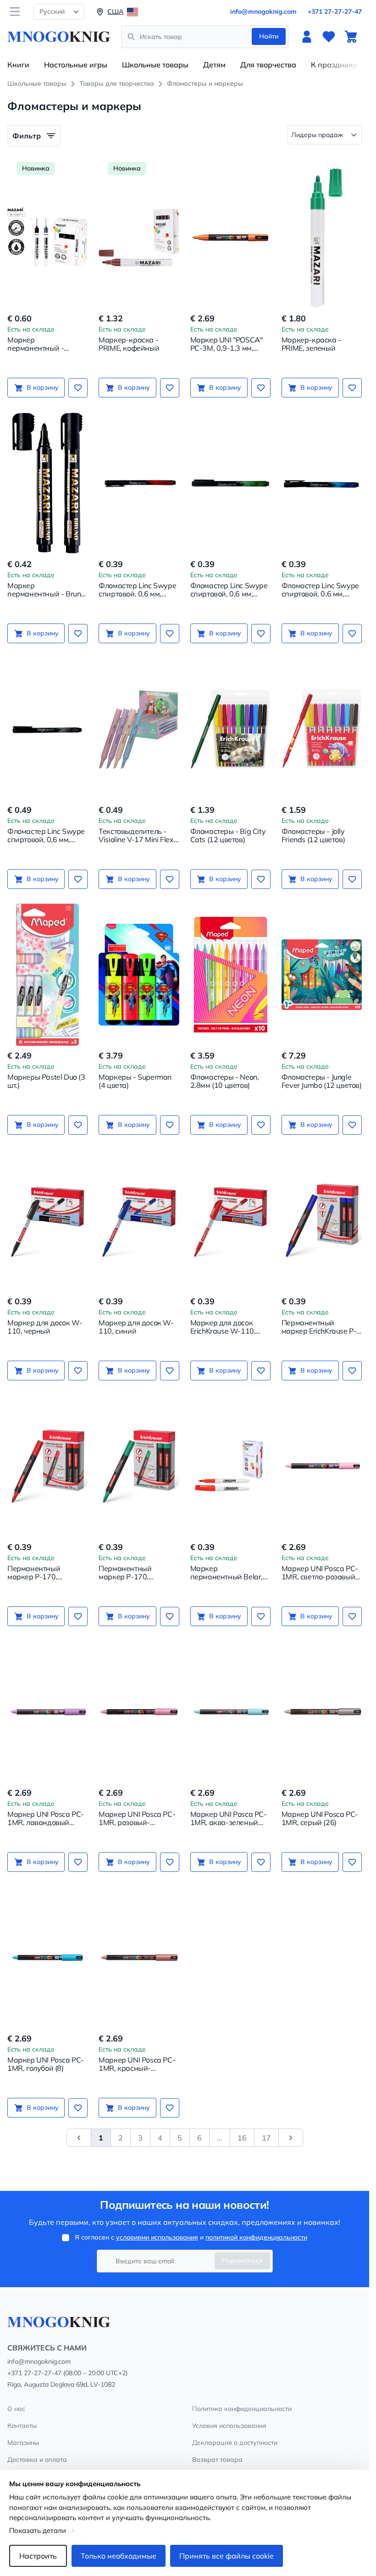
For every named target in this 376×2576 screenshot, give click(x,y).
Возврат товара (217, 2460)
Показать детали (38, 2530)
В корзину (43, 387)
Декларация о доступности (235, 2443)
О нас (16, 2409)
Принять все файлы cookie (227, 2556)
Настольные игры (76, 65)
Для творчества (268, 65)
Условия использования (229, 2426)
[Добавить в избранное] (78, 388)
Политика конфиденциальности (242, 2409)
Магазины (23, 2443)
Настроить (38, 2556)
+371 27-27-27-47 (335, 11)
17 (266, 2138)
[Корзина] (351, 37)
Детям (214, 65)
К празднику (334, 65)
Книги (18, 65)
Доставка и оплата (37, 2460)
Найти (269, 36)
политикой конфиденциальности (256, 2237)
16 (242, 2138)
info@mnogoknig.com (263, 11)
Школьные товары (155, 65)
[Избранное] (329, 37)
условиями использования (157, 2237)
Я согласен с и (191, 2237)
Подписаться (242, 2261)
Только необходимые (119, 2556)
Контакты (22, 2426)
